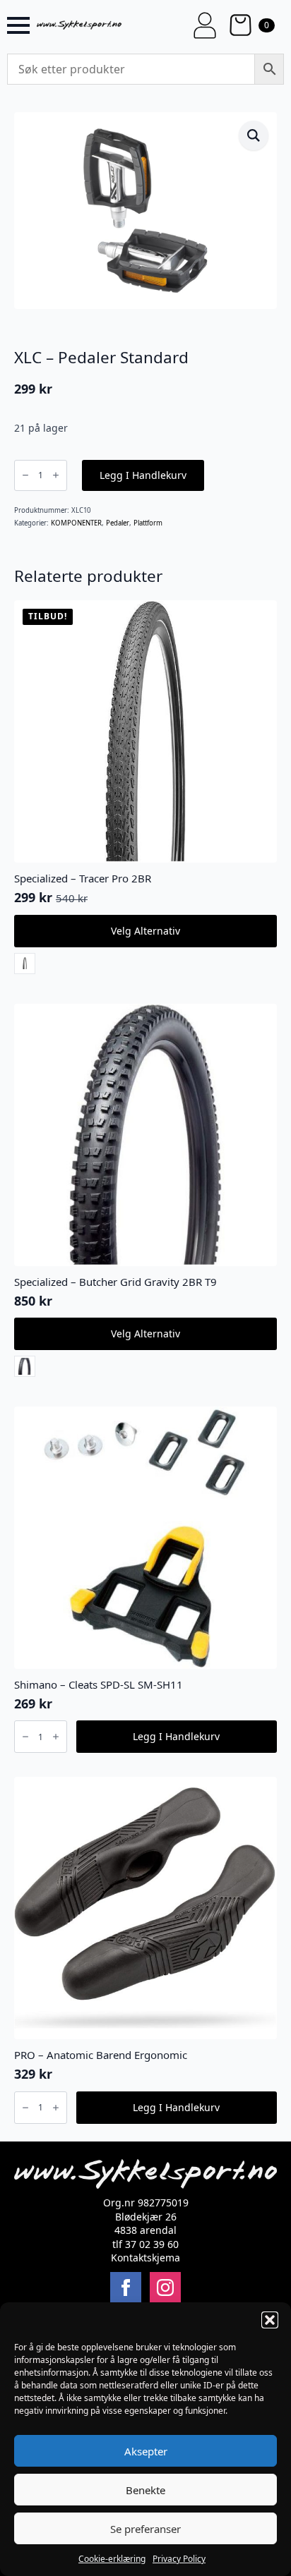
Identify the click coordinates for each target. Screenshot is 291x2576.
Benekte (145, 2490)
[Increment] (56, 475)
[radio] (25, 964)
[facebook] (126, 2288)
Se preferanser (145, 2529)
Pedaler (118, 523)
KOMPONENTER (76, 523)
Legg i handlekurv (143, 475)
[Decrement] (25, 475)
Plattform (148, 523)
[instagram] (165, 2288)
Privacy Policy (179, 2559)
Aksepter (146, 2451)
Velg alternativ (145, 931)
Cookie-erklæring (112, 2559)
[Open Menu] (18, 25)
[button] (270, 2320)
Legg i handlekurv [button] (176, 1736)
